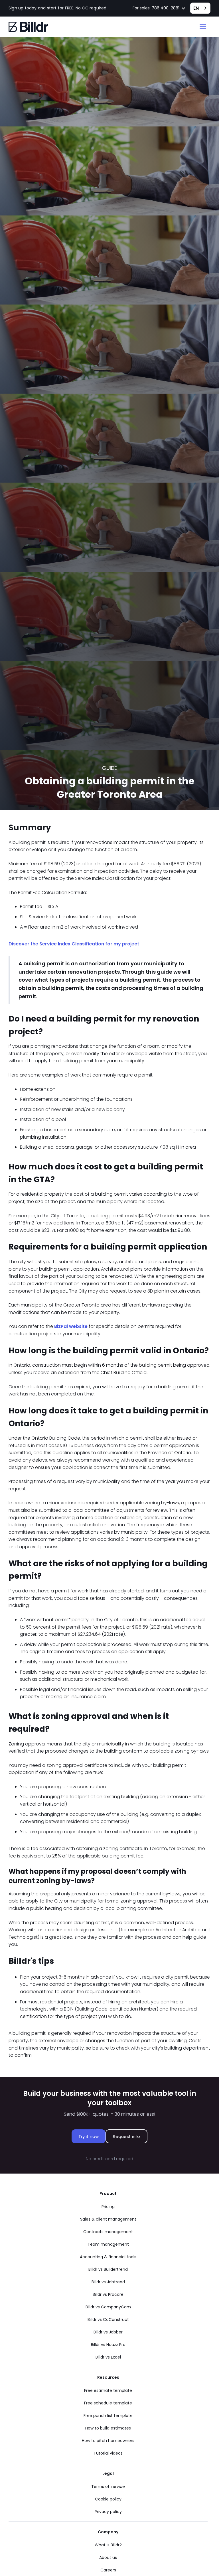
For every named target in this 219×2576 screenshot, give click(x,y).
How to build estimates (108, 2428)
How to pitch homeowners (108, 2441)
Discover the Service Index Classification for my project (74, 944)
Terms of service (108, 2487)
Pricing (108, 2207)
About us (108, 2557)
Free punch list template (108, 2416)
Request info (126, 2136)
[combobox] (200, 8)
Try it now (89, 2136)
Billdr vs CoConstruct (108, 2319)
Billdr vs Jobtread (108, 2282)
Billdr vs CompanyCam (108, 2307)
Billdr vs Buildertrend (108, 2269)
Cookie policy (108, 2499)
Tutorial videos (108, 2453)
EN (196, 8)
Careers (108, 2570)
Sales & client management (108, 2219)
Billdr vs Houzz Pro (108, 2345)
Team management (108, 2244)
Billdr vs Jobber (108, 2332)
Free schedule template (108, 2403)
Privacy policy (108, 2512)
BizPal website (71, 1326)
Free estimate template (108, 2390)
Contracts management (108, 2232)
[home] (29, 27)
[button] (159, 8)
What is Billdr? (108, 2545)
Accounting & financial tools (108, 2257)
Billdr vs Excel (108, 2357)
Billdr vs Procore (108, 2294)
